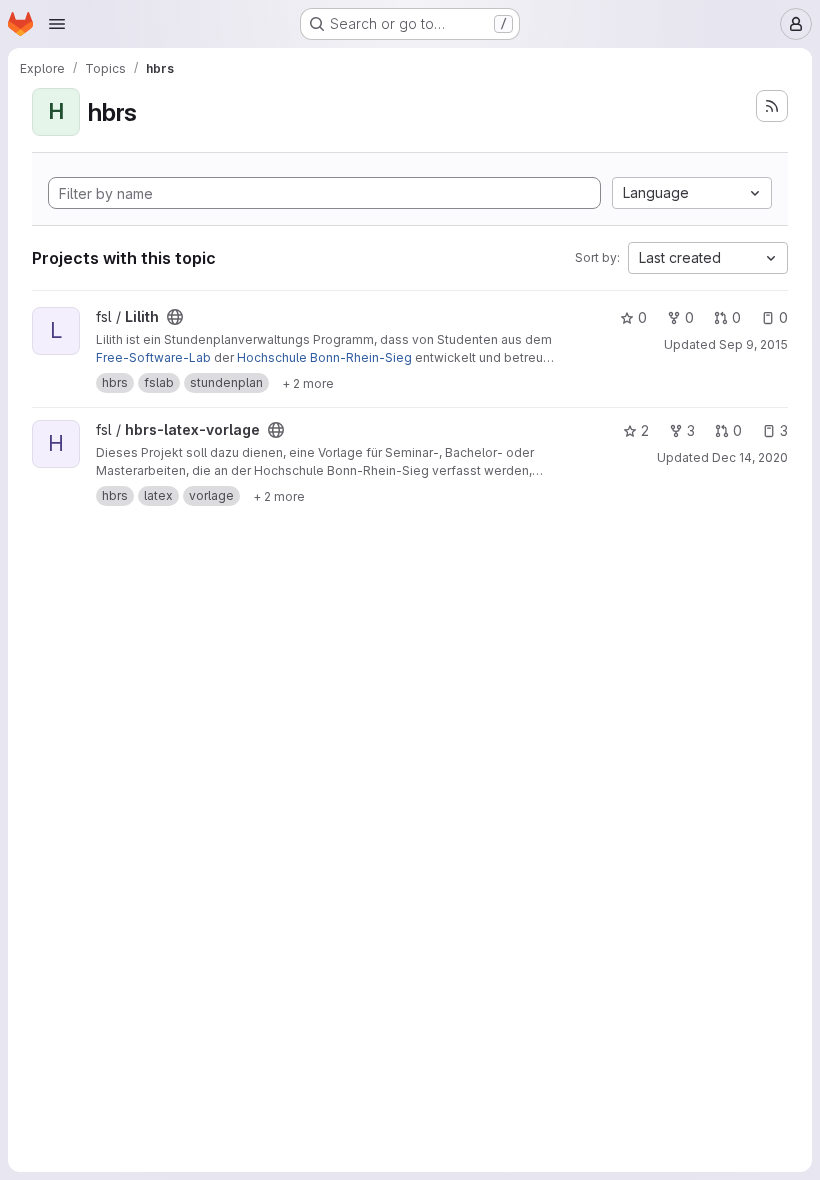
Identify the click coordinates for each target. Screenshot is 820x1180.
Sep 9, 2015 (753, 344)
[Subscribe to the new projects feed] (772, 106)
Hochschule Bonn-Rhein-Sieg (324, 357)
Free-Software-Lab (153, 357)
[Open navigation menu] (57, 24)
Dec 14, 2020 (750, 457)
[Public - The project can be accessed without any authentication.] (175, 317)
